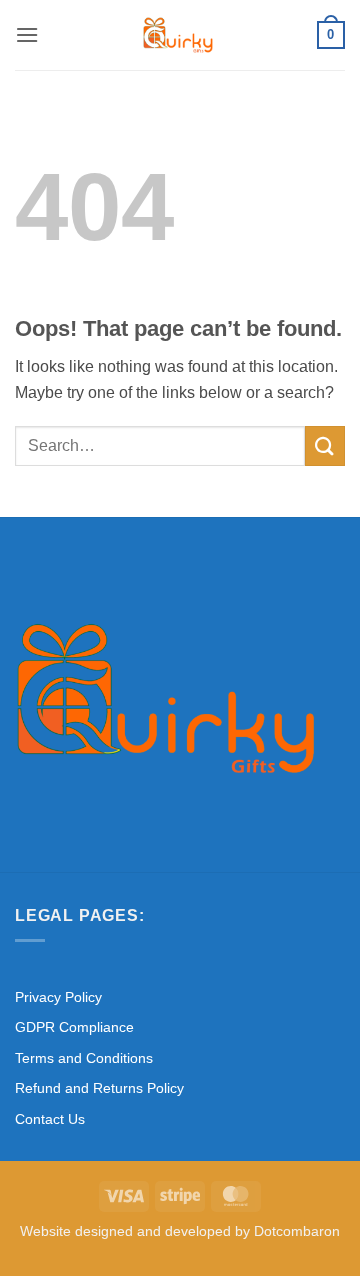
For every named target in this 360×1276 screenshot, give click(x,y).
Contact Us (50, 1119)
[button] (27, 34)
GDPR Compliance (74, 1027)
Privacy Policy (58, 997)
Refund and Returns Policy (99, 1088)
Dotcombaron (297, 1231)
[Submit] (325, 445)
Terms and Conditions (84, 1058)
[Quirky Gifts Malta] (178, 35)
